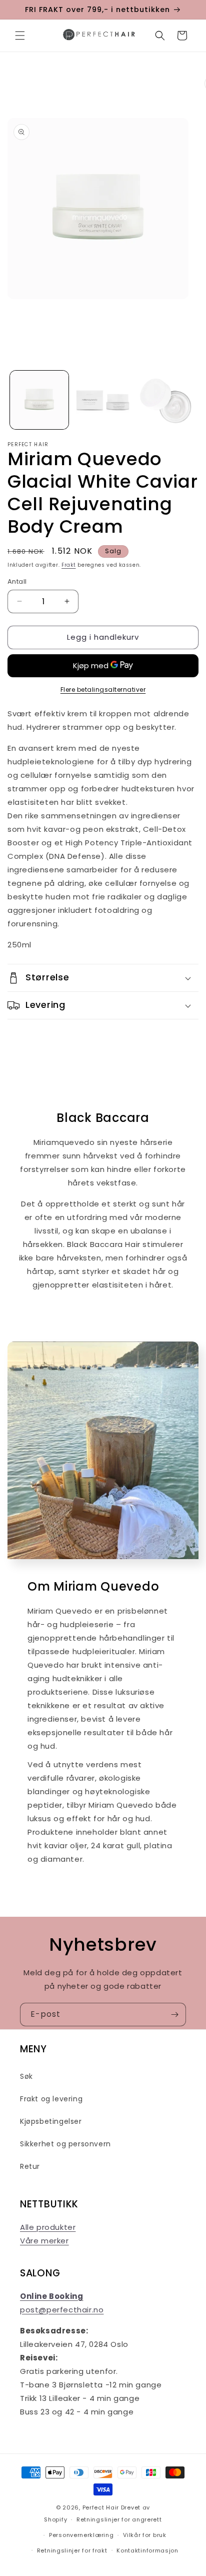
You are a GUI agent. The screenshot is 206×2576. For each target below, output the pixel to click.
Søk (26, 2076)
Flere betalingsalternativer (103, 690)
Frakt (69, 565)
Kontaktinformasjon (147, 2550)
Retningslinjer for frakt (72, 2550)
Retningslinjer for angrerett (119, 2519)
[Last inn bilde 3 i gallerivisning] (166, 400)
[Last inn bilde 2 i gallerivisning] (103, 400)
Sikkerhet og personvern (65, 2144)
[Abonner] (174, 2015)
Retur (30, 2166)
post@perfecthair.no (62, 2310)
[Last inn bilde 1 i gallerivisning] (39, 400)
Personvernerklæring (81, 2535)
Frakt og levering (51, 2099)
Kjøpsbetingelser (51, 2121)
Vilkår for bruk (145, 2535)
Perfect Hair (101, 2507)
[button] (20, 36)
